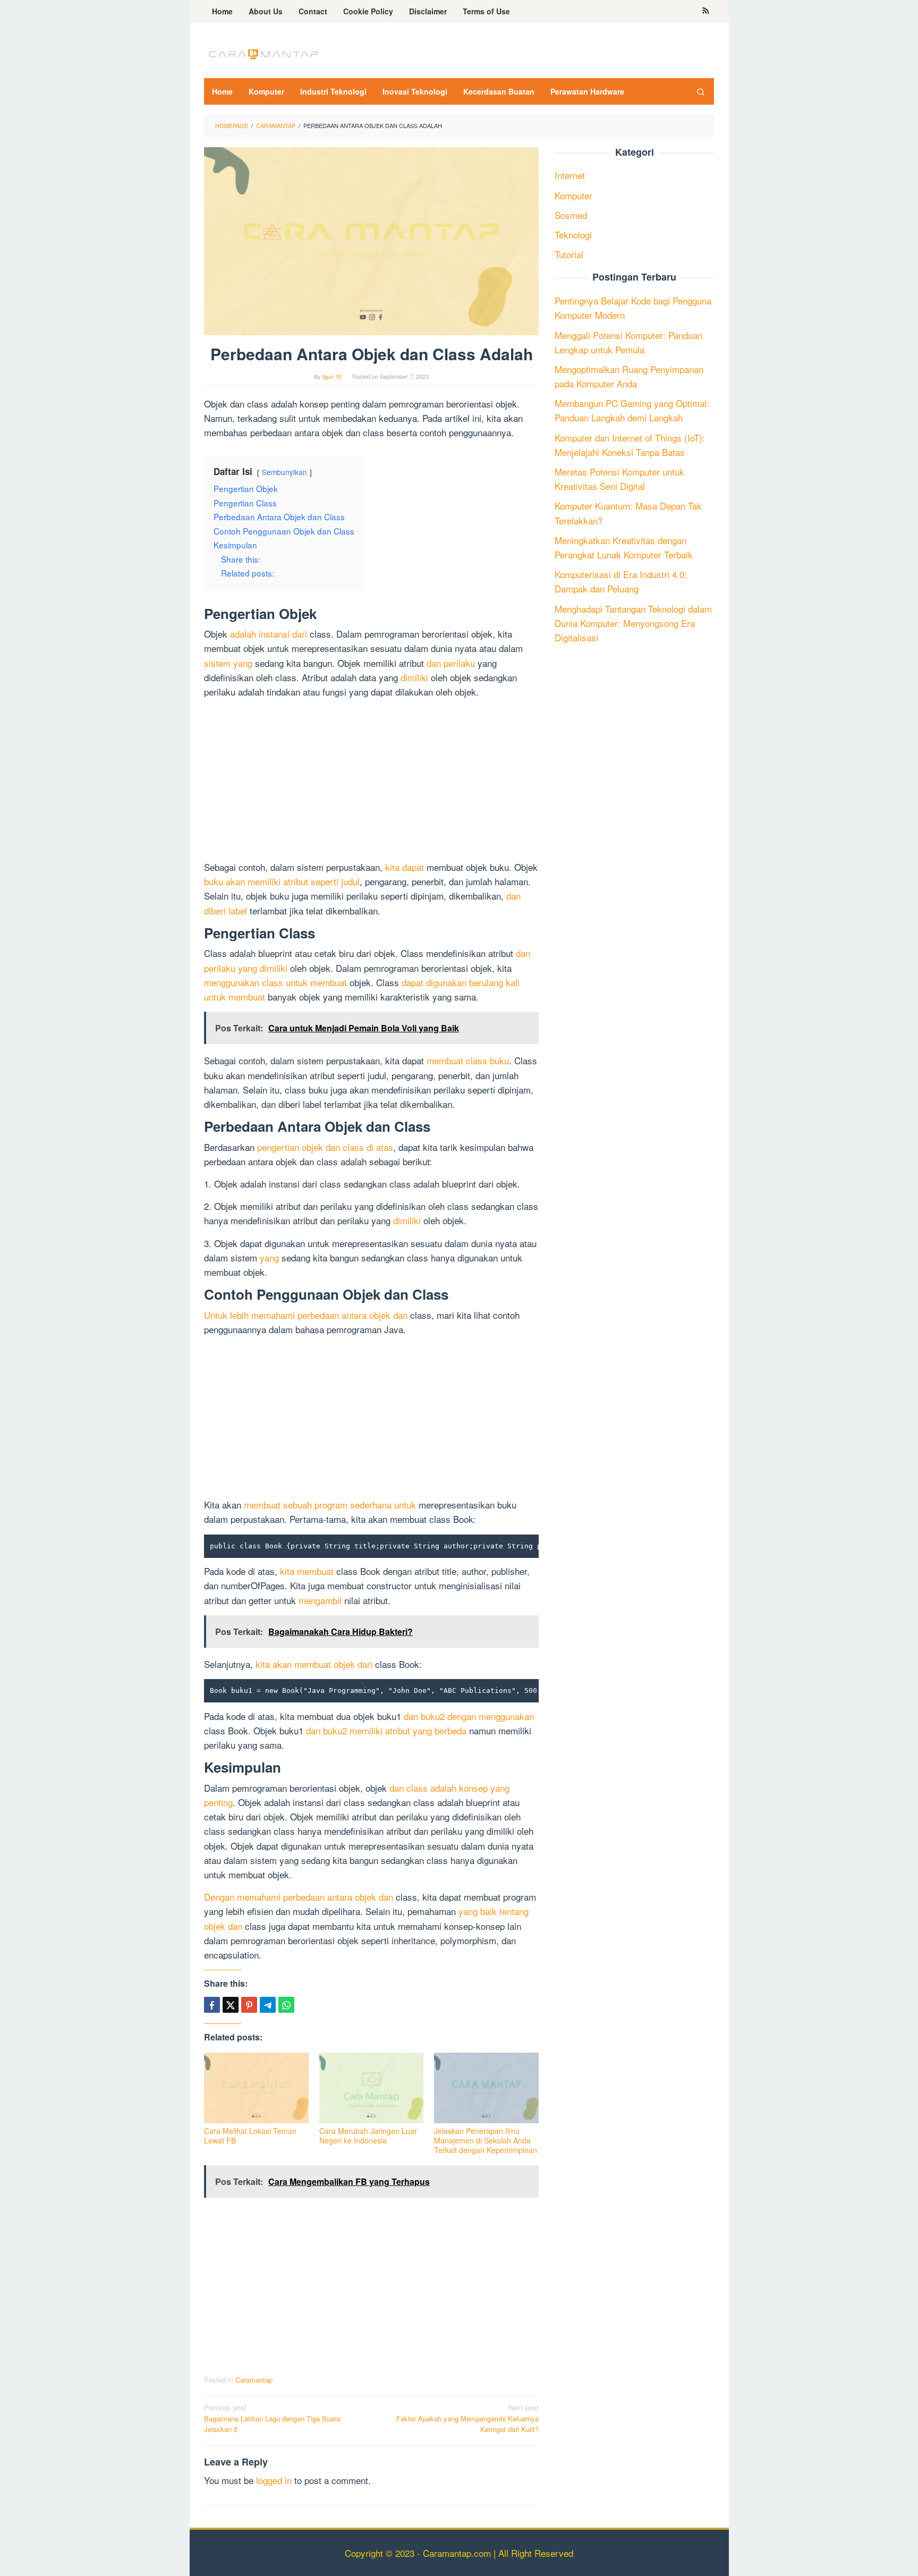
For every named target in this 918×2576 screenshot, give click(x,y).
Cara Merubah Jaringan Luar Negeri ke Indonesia (368, 2136)
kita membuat (307, 1571)
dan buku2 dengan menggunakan (469, 1716)
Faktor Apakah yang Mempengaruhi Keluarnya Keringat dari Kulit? (467, 2418)
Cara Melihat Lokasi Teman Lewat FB (250, 2136)
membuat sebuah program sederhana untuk (330, 1505)
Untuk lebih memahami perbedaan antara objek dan (306, 1315)
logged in (274, 2480)
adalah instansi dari (269, 634)
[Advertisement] (371, 781)
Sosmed (571, 215)
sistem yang (228, 663)
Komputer (573, 195)
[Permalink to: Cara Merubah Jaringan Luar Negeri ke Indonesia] (372, 2088)
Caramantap (254, 2380)
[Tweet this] (231, 2005)
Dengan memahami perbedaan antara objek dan (299, 1897)
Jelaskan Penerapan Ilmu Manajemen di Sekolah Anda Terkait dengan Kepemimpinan (486, 2140)
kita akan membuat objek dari (314, 1664)
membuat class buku (468, 1060)
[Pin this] (249, 2005)
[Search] (701, 91)
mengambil (320, 1600)
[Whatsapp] (286, 2005)
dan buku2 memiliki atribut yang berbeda (386, 1730)
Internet (570, 176)
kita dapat (405, 867)
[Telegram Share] (268, 2005)
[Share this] (212, 2005)
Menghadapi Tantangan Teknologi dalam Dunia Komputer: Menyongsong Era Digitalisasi (633, 623)
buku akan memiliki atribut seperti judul (282, 881)
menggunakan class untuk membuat (275, 982)
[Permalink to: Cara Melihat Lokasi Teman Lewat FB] (256, 2088)
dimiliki (414, 677)
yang (269, 1257)
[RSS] (706, 11)
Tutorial (569, 255)
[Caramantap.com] (262, 53)
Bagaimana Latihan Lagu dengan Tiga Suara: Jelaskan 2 (273, 2418)
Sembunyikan (284, 472)
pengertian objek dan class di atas (325, 1147)
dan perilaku (451, 663)
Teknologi (573, 235)
